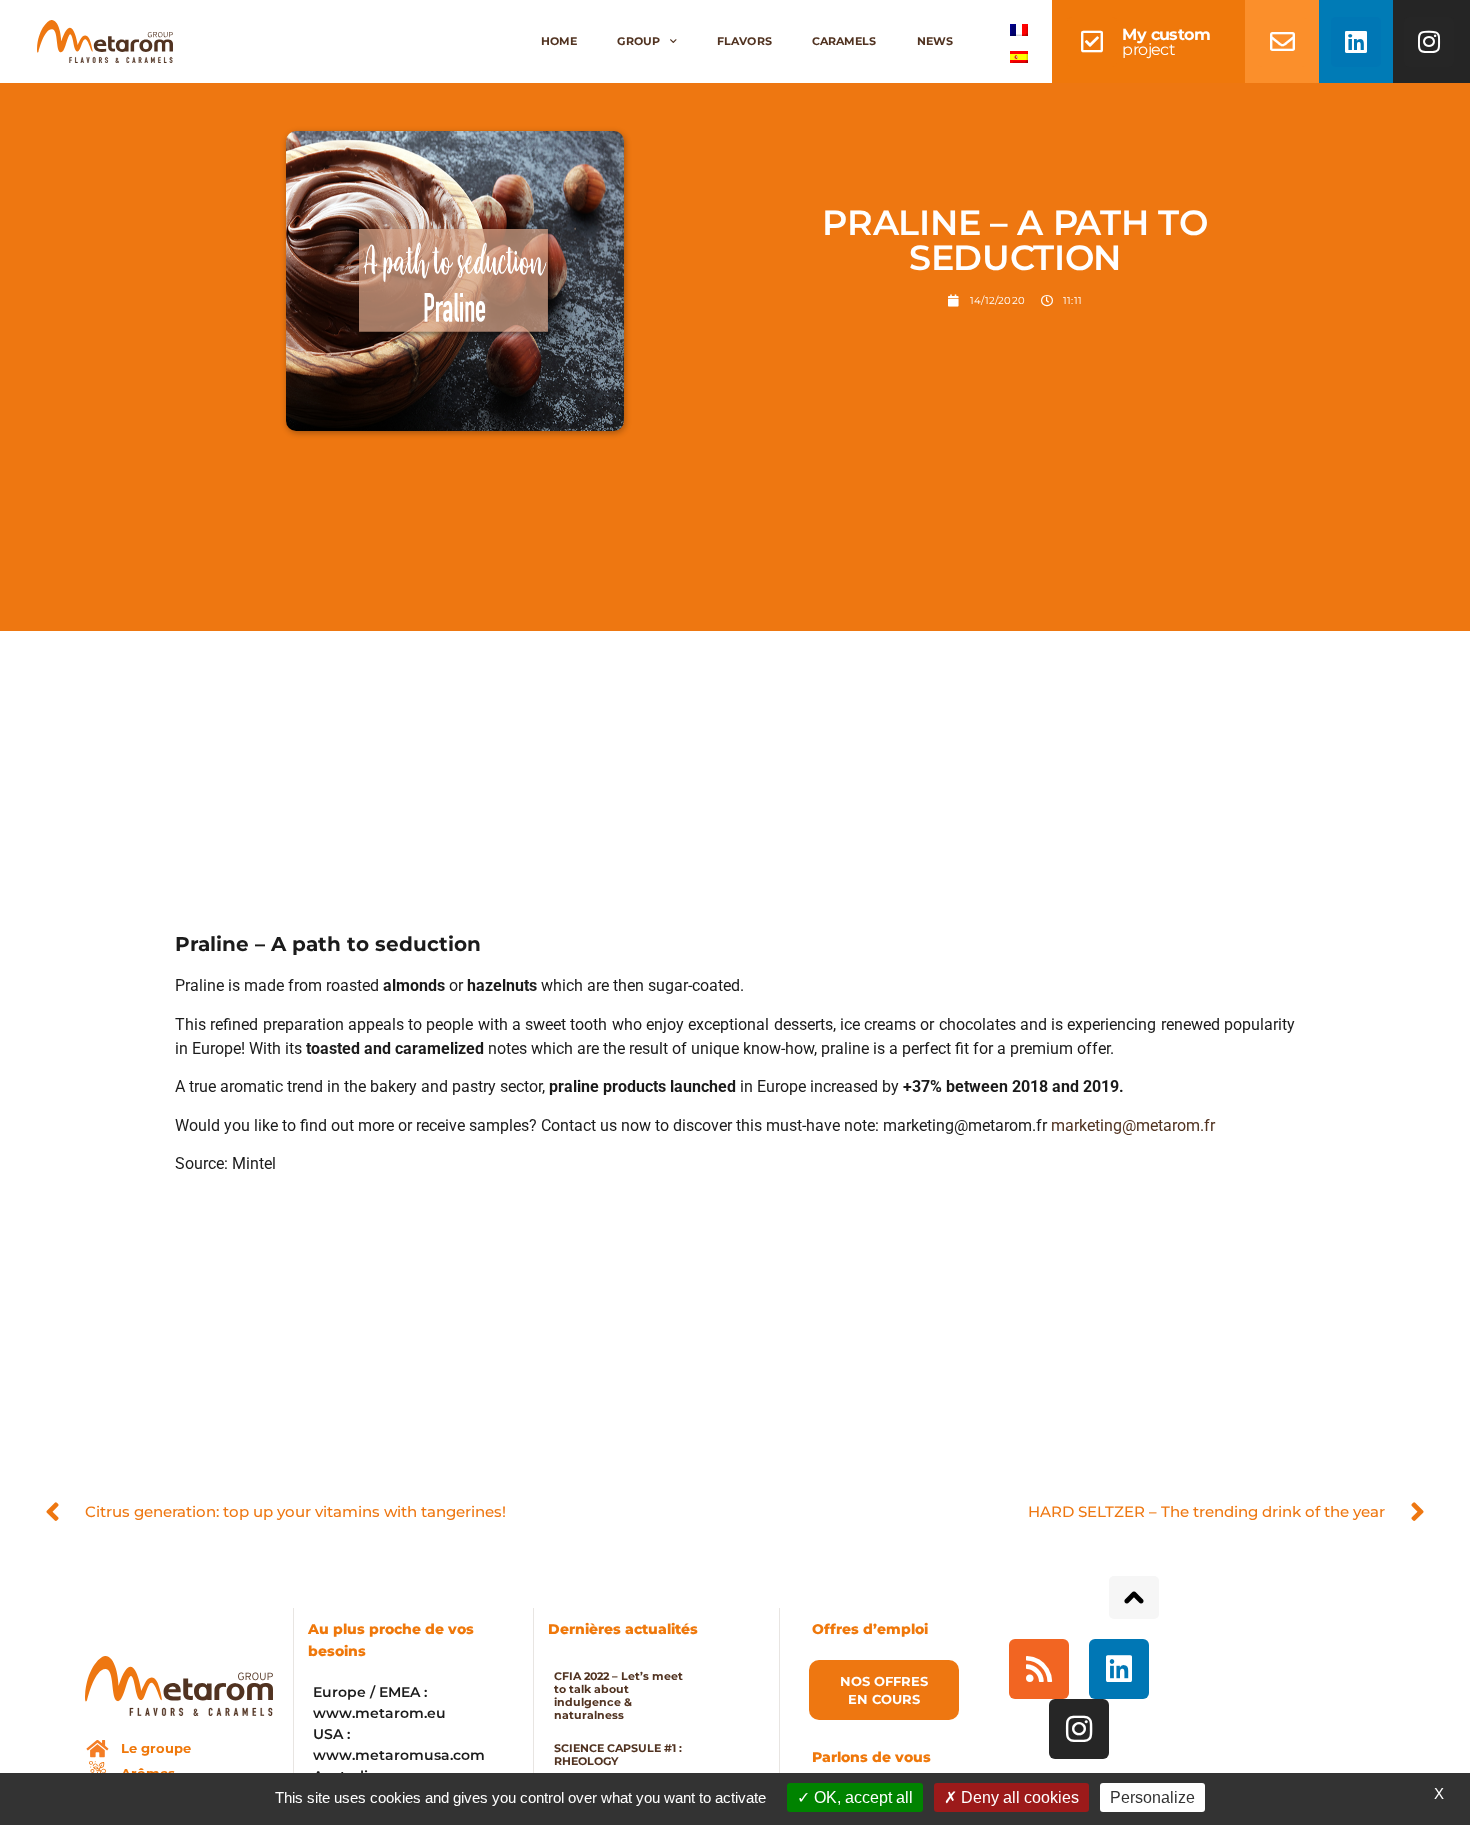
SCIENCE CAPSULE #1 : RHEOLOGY (618, 1754)
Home (559, 41)
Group (638, 41)
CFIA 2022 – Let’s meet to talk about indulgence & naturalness (618, 1695)
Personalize (1152, 1797)
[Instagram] (1429, 42)
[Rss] (1039, 1669)
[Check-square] (1092, 42)
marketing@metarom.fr (1133, 1125)
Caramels (844, 41)
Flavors (744, 41)
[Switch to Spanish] (1019, 55)
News (935, 41)
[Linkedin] (1356, 42)
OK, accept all (861, 1797)
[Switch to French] (1019, 28)
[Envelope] (1282, 42)
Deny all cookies (1018, 1797)
